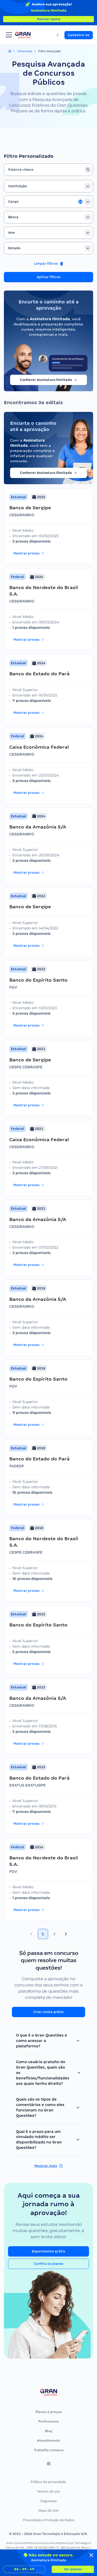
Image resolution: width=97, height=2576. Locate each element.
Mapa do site (48, 2510)
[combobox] (48, 186)
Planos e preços (49, 2412)
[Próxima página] (66, 1934)
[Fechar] (91, 2555)
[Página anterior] (32, 1934)
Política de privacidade (48, 2482)
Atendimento (48, 2441)
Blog (49, 2431)
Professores (48, 2421)
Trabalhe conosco (49, 2450)
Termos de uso (48, 2491)
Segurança (48, 2501)
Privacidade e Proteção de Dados (49, 2520)
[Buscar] (88, 170)
